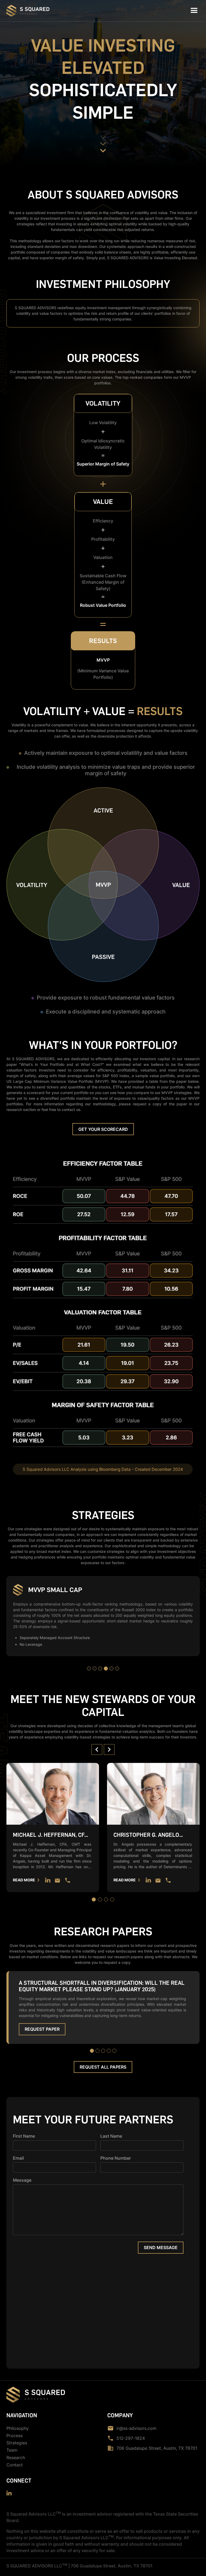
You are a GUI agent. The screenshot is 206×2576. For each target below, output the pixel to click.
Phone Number (116, 2158)
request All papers (103, 2067)
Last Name (111, 2136)
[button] (194, 11)
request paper (42, 2029)
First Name (24, 2136)
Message (22, 2180)
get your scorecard (103, 1129)
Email (18, 2158)
